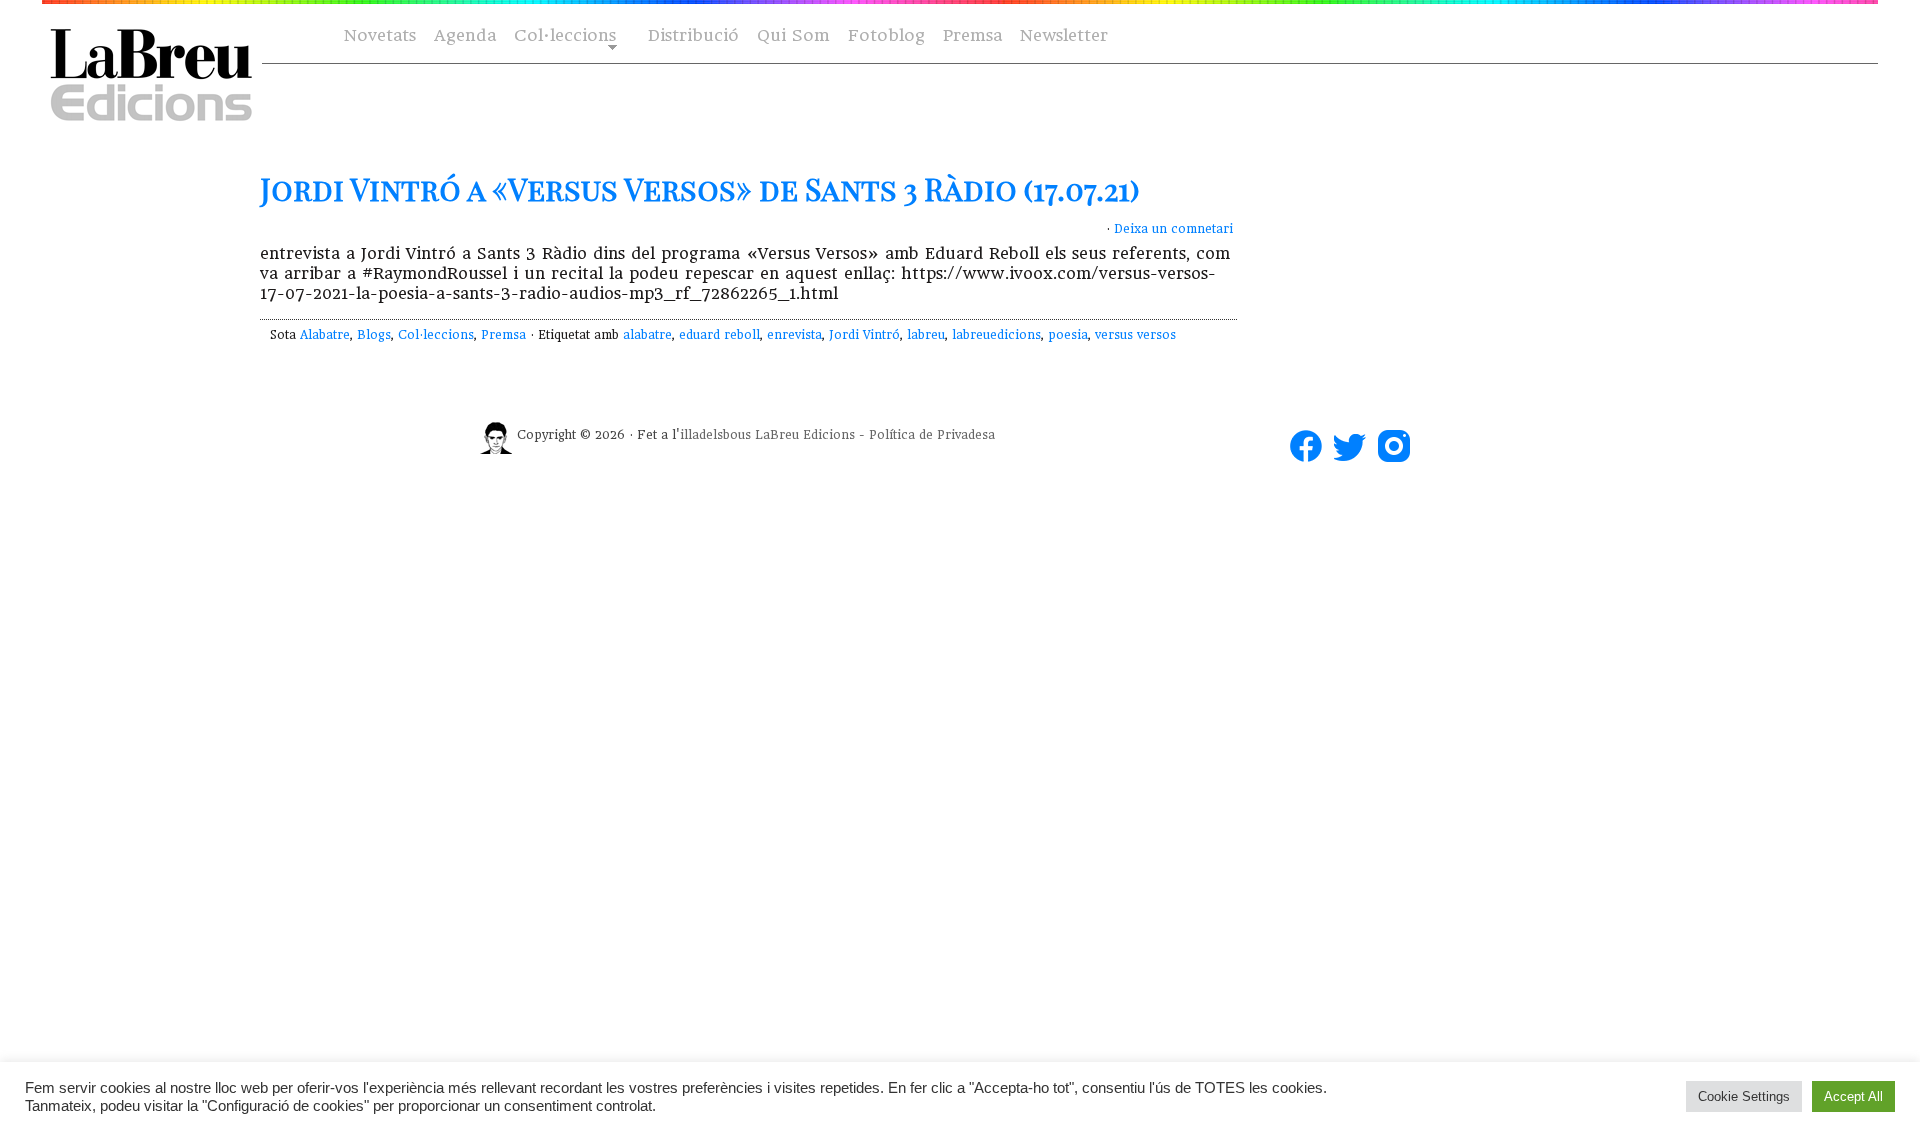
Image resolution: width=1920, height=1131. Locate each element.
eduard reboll (719, 335)
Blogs (374, 335)
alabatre (647, 335)
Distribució (693, 35)
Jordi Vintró (864, 335)
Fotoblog (886, 35)
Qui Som (793, 35)
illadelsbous (715, 435)
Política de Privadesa (932, 435)
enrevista (794, 335)
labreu (926, 335)
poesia (1068, 335)
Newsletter (1064, 35)
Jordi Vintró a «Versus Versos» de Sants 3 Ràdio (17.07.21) (700, 189)
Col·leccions (563, 36)
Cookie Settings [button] (1744, 1096)
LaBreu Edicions (805, 435)
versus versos (1135, 335)
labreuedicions (996, 335)
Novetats (380, 35)
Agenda (465, 35)
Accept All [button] (1853, 1096)
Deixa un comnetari (1173, 229)
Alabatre (325, 335)
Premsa (972, 35)
